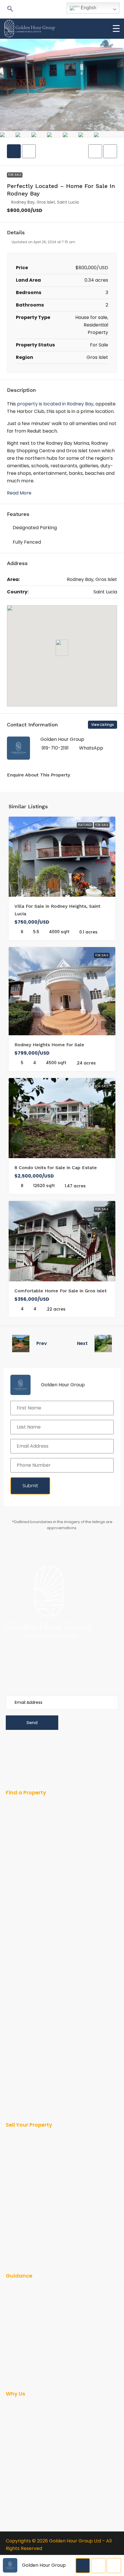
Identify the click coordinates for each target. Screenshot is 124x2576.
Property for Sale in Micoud (25, 2090)
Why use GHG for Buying (30, 2433)
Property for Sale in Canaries (25, 1958)
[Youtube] (31, 1646)
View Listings (103, 725)
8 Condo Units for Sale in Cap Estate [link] (56, 1168)
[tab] (14, 151)
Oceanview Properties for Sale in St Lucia (28, 1916)
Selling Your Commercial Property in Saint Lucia (31, 2209)
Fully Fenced (27, 542)
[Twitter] (96, 1646)
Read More (19, 493)
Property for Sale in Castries (25, 1975)
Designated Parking (35, 528)
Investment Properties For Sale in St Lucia (28, 1883)
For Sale (15, 175)
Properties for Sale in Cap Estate (26, 2040)
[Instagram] (74, 1646)
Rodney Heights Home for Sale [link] (49, 1045)
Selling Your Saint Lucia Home (29, 2176)
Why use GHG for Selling (30, 2442)
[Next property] (103, 1344)
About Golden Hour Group (25, 2411)
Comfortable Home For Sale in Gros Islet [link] (61, 1291)
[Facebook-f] (9, 1646)
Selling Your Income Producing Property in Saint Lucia (27, 2230)
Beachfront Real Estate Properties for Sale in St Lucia (29, 1863)
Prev (42, 1343)
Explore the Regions (25, 1929)
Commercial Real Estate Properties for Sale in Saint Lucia (30, 1830)
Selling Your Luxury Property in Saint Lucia (28, 2250)
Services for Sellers (25, 2164)
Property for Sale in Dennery (25, 2007)
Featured (85, 825)
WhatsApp (91, 748)
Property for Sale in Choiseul (25, 1991)
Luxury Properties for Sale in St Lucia (31, 1900)
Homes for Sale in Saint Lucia (29, 1810)
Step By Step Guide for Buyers (28, 2293)
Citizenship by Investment (20, 2326)
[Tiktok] (53, 1646)
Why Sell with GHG (24, 2155)
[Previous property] (21, 1344)
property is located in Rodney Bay (55, 404)
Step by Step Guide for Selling (29, 2309)
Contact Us (17, 2450)
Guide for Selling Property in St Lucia (25, 2142)
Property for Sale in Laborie (25, 2073)
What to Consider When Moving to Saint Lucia (30, 2368)
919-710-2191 (55, 748)
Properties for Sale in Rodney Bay (26, 2057)
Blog (10, 2355)
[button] (10, 9)
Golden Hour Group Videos (25, 2342)
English (88, 8)
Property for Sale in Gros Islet (30, 2024)
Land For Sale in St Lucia (30, 1846)
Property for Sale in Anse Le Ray (30, 1942)
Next (82, 1343)
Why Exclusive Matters (28, 2424)
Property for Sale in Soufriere (25, 2106)
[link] (62, 857)
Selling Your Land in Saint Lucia (31, 2193)
